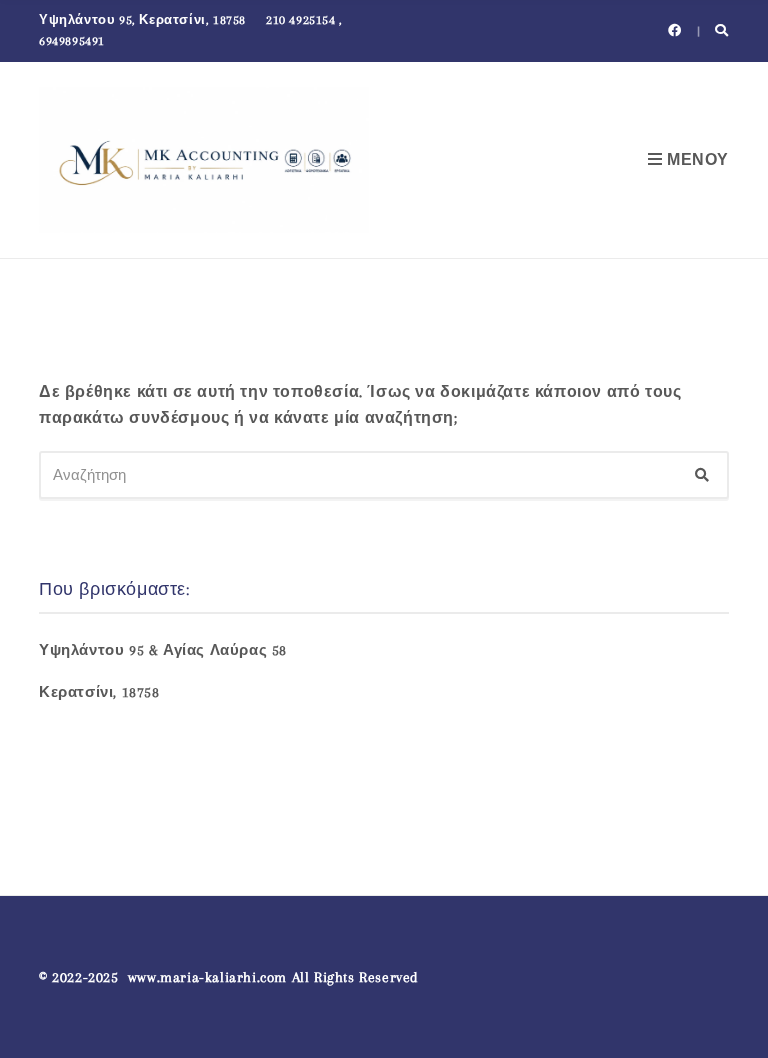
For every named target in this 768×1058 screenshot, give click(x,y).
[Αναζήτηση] (702, 475)
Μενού (695, 160)
